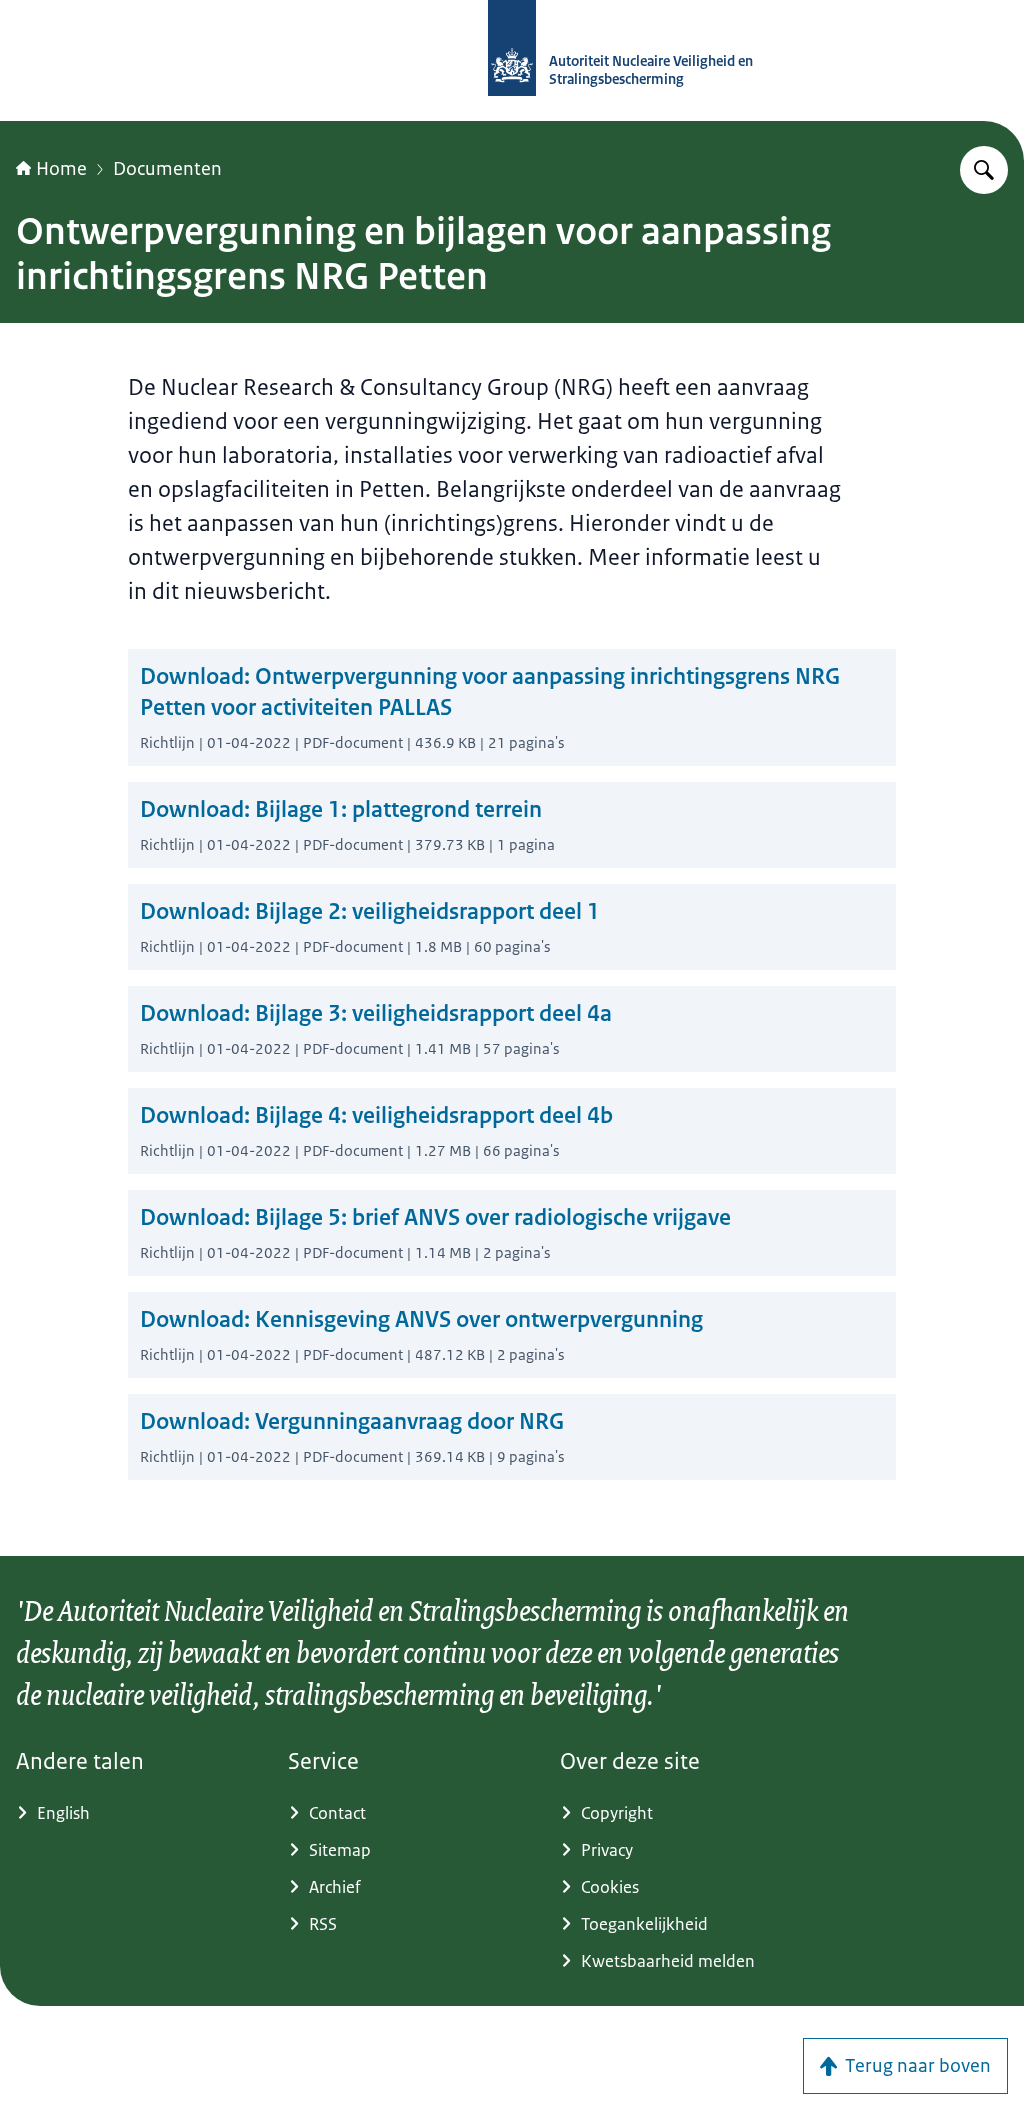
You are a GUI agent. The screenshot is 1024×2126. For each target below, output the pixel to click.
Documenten (167, 169)
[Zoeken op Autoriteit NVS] (984, 170)
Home (61, 169)
